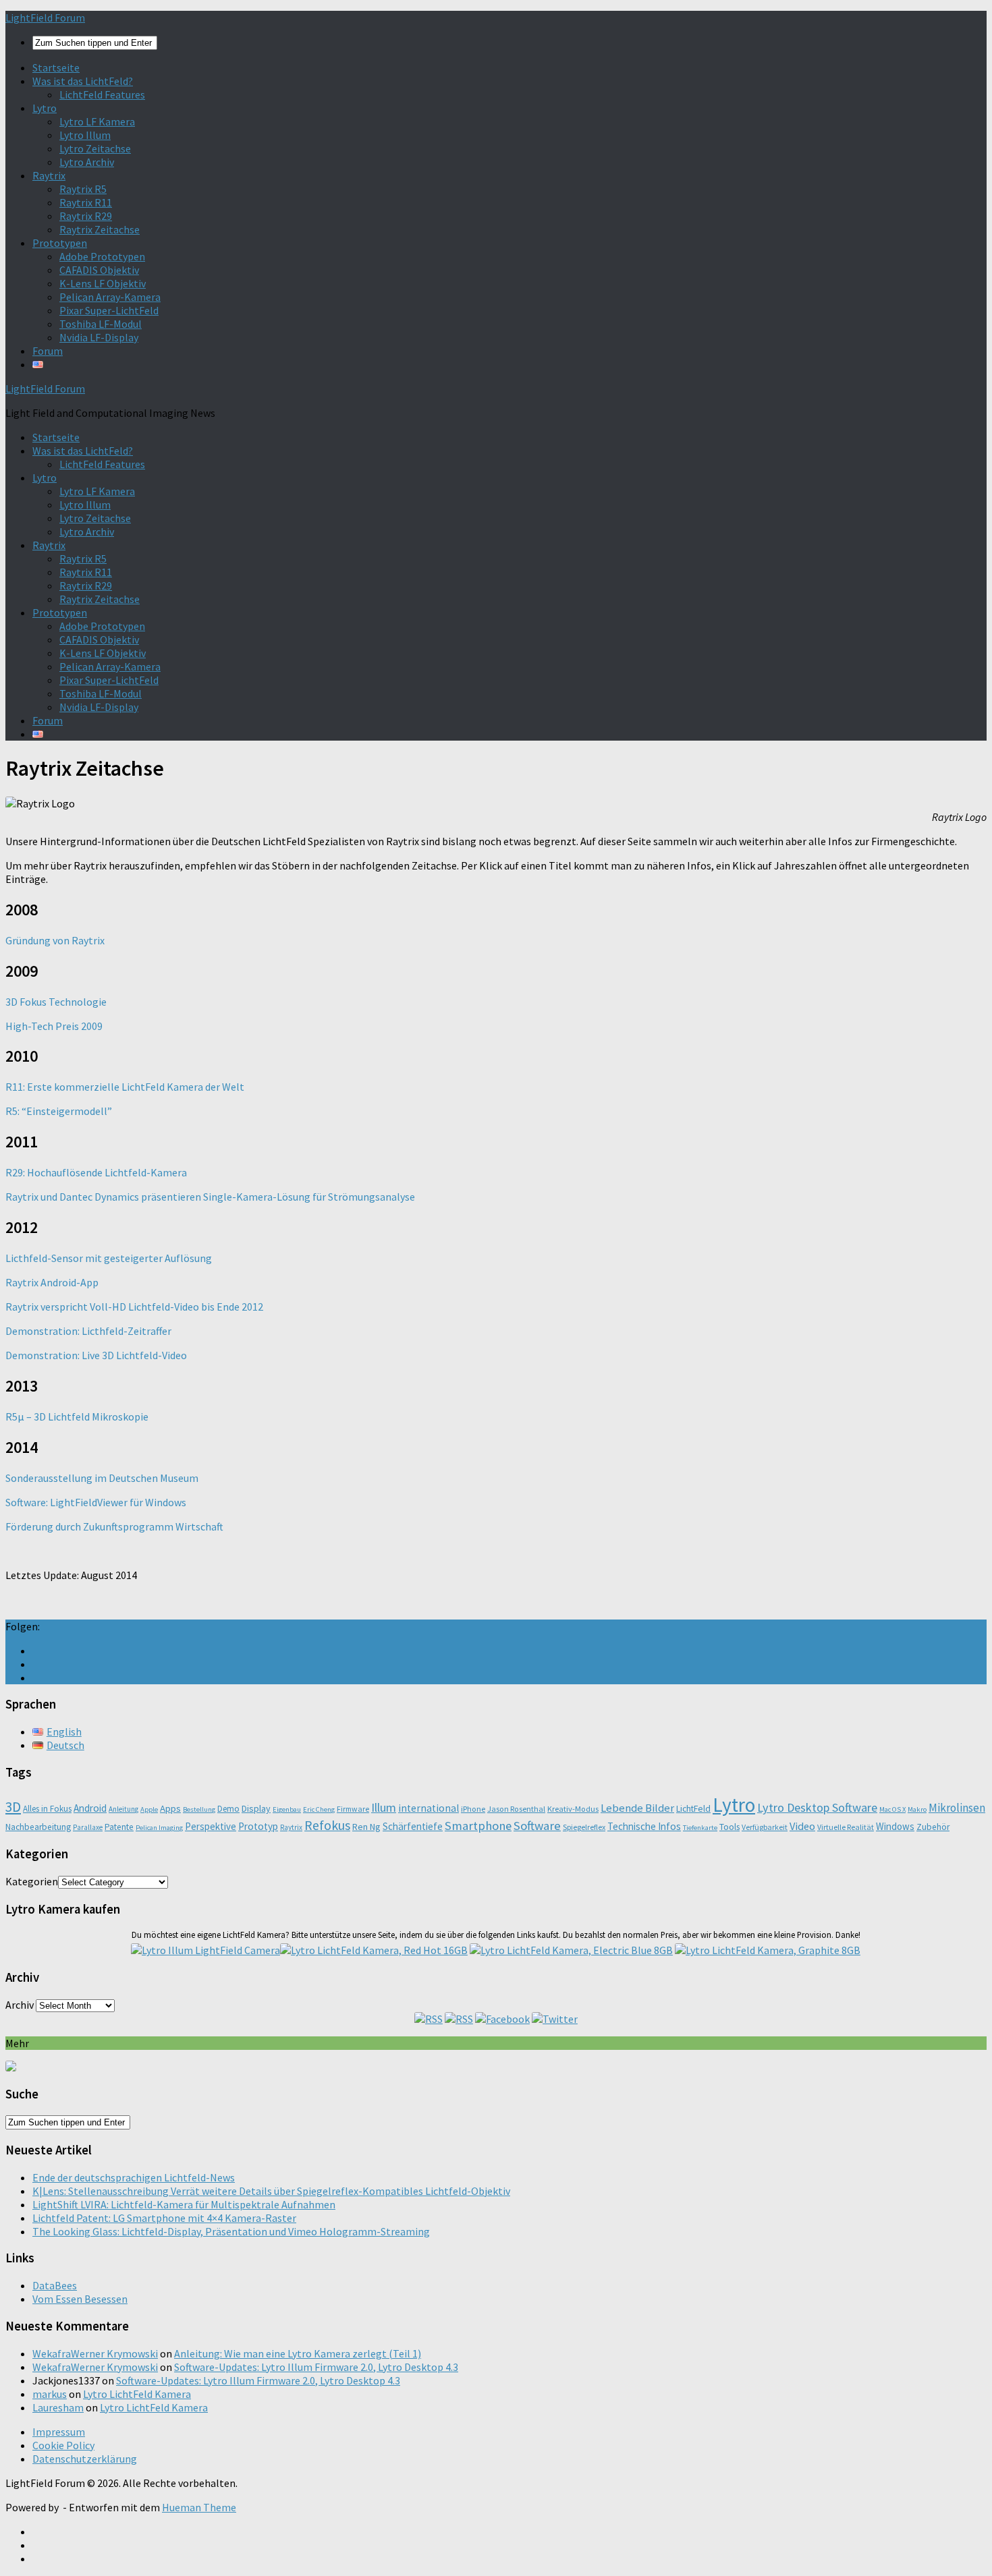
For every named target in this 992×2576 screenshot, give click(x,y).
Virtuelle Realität (846, 1827)
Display (256, 1808)
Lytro (45, 108)
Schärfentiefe (413, 1826)
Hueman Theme (199, 2507)
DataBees (55, 2285)
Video (802, 1826)
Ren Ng (366, 1827)
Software (537, 1826)
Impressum (59, 2432)
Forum (48, 351)
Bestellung (199, 1809)
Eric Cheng (319, 1809)
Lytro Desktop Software (817, 1807)
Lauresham (58, 2407)
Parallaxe (88, 1827)
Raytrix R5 (83, 189)
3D (13, 1807)
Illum (384, 1807)
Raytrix (49, 175)
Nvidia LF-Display (99, 337)
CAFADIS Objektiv (99, 270)
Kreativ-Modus (573, 1809)
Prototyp (258, 1826)
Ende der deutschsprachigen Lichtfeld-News (134, 2177)
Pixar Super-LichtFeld (109, 310)
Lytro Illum (85, 135)
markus (50, 2394)
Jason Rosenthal (516, 1809)
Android (90, 1808)
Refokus (327, 1825)
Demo (228, 1809)
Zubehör (933, 1827)
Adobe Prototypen (102, 256)
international (429, 1808)
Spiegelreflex (584, 1827)
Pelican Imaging (159, 1828)
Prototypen (60, 243)
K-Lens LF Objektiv (103, 283)
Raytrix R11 (86, 202)
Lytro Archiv (87, 162)
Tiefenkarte (700, 1828)
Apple (149, 1809)
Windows (895, 1826)
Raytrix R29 (86, 216)
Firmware (353, 1809)
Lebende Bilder (637, 1808)
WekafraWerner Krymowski (95, 2353)
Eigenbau (287, 1809)
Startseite (56, 67)
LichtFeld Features (102, 94)
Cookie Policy (63, 2445)
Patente (119, 1827)
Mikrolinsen (957, 1808)
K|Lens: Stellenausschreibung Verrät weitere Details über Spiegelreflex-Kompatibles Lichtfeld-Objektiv (271, 2191)
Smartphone (478, 1826)
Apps (170, 1808)
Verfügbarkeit (765, 1827)
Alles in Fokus (47, 1809)
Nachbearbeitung (38, 1827)
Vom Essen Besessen (80, 2299)
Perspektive (211, 1826)
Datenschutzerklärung (85, 2459)
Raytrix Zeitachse (100, 229)
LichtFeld (693, 1809)
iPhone (473, 1809)
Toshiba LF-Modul (101, 324)
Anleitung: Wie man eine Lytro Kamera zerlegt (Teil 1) (298, 2353)
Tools (729, 1827)
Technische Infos (644, 1826)
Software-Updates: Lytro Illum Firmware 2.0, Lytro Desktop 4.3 (316, 2367)
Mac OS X (892, 1809)
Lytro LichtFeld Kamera (137, 2394)
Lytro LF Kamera (97, 121)
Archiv (20, 2005)
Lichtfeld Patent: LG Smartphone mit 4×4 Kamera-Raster (164, 2218)
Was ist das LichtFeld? (83, 81)
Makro (917, 1809)
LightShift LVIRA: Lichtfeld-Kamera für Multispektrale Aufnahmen (184, 2204)
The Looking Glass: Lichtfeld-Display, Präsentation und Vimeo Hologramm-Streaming (231, 2231)
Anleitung (123, 1809)
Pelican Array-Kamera (110, 297)
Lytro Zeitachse (95, 148)
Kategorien (32, 1881)
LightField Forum (45, 18)
